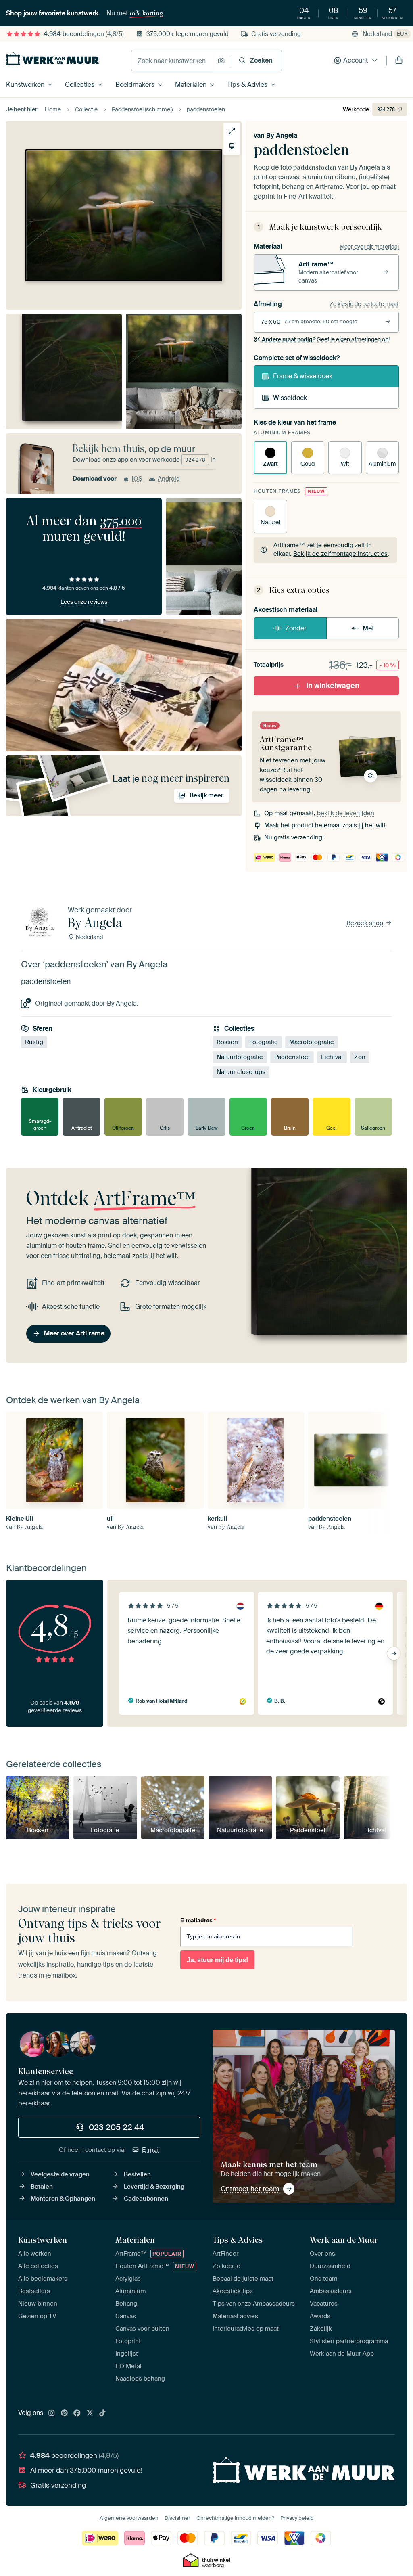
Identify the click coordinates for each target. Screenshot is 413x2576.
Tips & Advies (247, 85)
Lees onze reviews (84, 602)
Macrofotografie (312, 1042)
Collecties (80, 85)
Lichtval (332, 1057)
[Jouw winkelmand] (399, 61)
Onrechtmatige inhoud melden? (235, 2518)
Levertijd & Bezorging (154, 2187)
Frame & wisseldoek (303, 376)
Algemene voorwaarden (129, 2518)
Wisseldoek (290, 398)
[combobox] (172, 61)
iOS (137, 479)
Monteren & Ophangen (63, 2199)
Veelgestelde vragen (60, 2174)
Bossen (227, 1042)
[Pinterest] (65, 2413)
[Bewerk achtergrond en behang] (232, 146)
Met (368, 628)
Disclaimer (177, 2518)
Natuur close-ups (241, 1072)
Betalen (42, 2187)
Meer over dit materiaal (369, 247)
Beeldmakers (135, 85)
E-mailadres (198, 1920)
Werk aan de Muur (344, 2240)
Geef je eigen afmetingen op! (326, 339)
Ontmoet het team (250, 2189)
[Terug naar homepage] (52, 59)
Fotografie (264, 1042)
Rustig (34, 1042)
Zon (360, 1057)
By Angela (282, 135)
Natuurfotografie (240, 1057)
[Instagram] (52, 2413)
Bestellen (137, 2174)
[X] (90, 2413)
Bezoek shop (366, 923)
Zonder (296, 628)
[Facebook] (77, 2413)
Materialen (191, 85)
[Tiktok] (102, 2413)
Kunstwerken (25, 85)
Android (169, 479)
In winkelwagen (333, 686)
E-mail (151, 2150)
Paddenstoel (292, 1057)
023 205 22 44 (116, 2127)
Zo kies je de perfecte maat (364, 304)
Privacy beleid (297, 2518)
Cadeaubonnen (146, 2199)
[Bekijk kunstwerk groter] (232, 131)
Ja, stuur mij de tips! (217, 1960)
